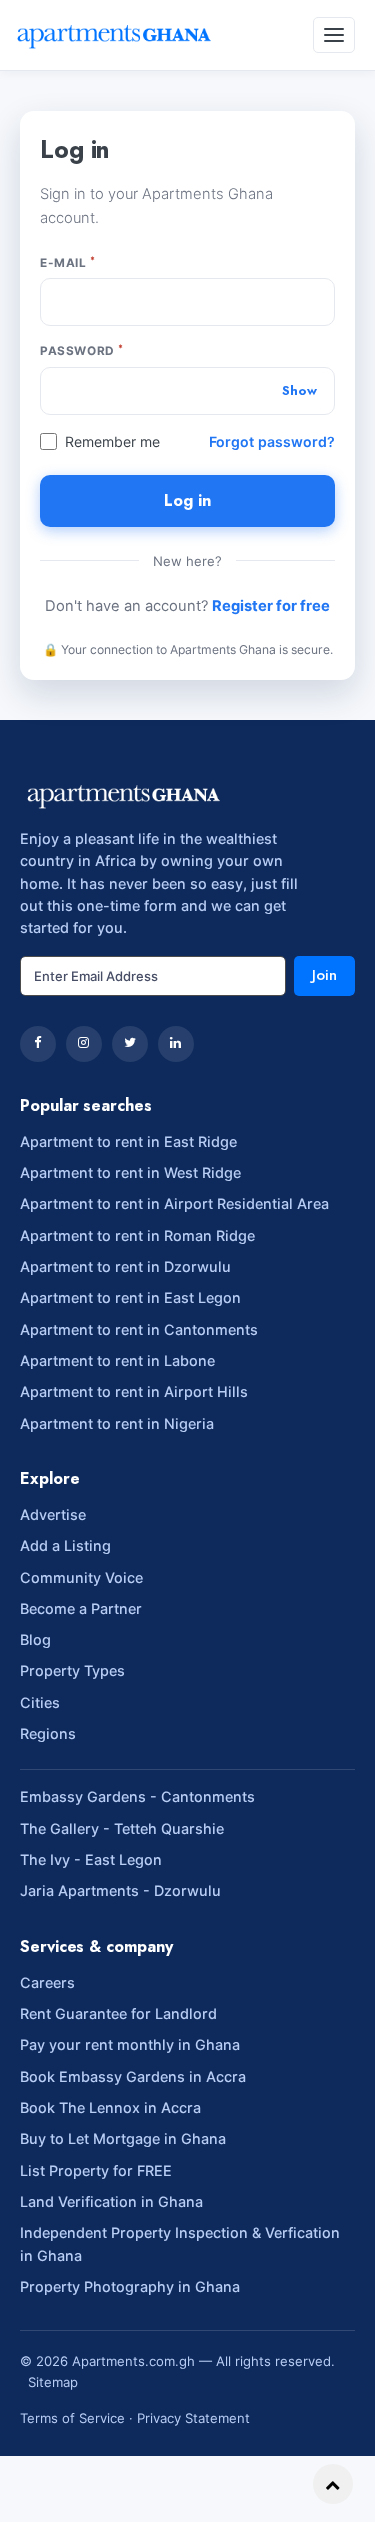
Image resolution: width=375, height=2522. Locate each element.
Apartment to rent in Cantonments (139, 1329)
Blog (35, 1639)
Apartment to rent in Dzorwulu (125, 1266)
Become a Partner (81, 1608)
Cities (40, 1702)
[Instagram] (84, 1044)
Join (324, 975)
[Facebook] (38, 1044)
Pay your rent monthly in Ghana (130, 2044)
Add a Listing (65, 1545)
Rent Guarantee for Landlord (118, 2013)
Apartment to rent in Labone (117, 1360)
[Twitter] (130, 1044)
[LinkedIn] (176, 1044)
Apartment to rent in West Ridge (130, 1172)
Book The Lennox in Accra (110, 2107)
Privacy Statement (193, 2418)
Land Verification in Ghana (111, 2201)
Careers (47, 1982)
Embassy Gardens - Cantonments (137, 1796)
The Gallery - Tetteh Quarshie (122, 1828)
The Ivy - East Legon (91, 1859)
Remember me (112, 441)
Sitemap (53, 2382)
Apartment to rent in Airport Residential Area (174, 1203)
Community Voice (81, 1577)
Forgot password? (272, 441)
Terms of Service (72, 2418)
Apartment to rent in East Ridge (128, 1141)
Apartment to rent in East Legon (130, 1297)
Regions (48, 1733)
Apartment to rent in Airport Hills (134, 1391)
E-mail (68, 262)
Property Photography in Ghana (130, 2286)
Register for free (271, 606)
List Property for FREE (96, 2170)
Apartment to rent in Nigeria (117, 1423)
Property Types (72, 1670)
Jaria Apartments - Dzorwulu (120, 1890)
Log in (187, 500)
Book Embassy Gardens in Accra (133, 2076)
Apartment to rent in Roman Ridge (137, 1235)
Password (82, 350)
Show (299, 390)
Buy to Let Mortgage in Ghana (123, 2138)
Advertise (53, 1514)
